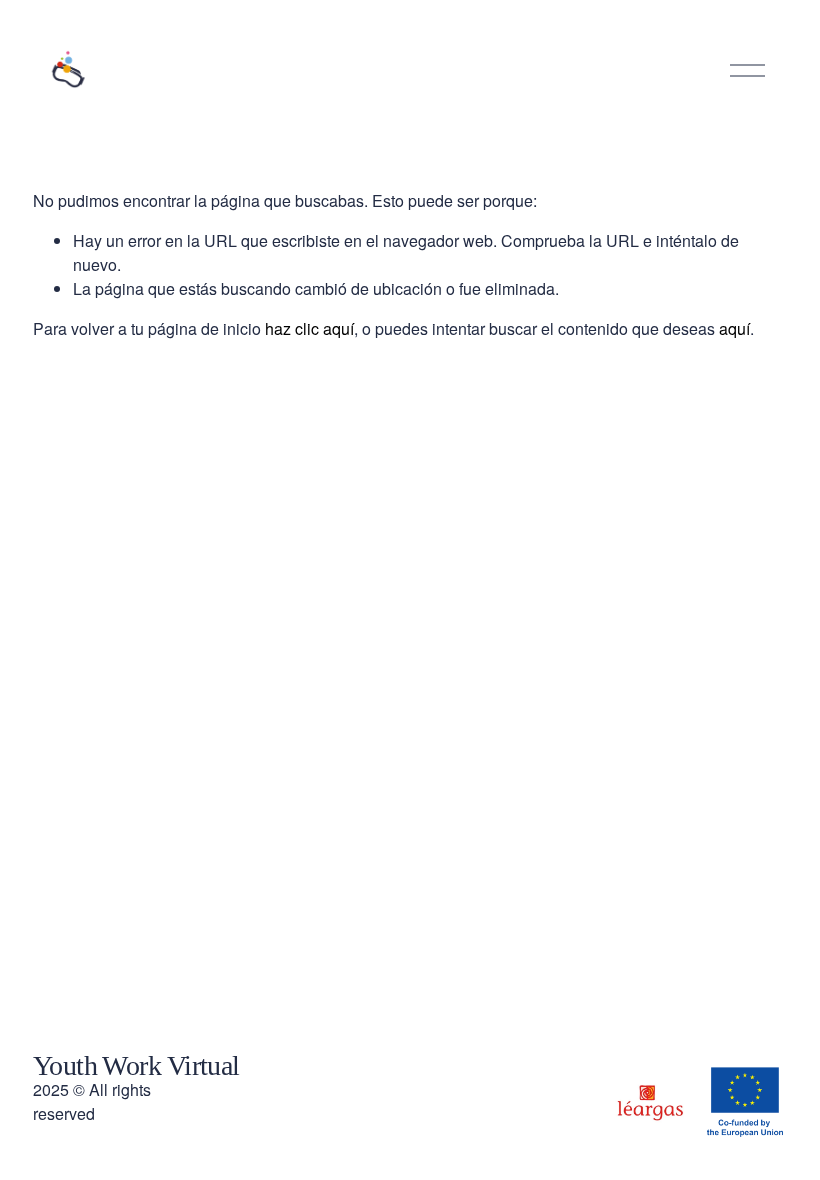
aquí (734, 328)
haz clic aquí (309, 328)
